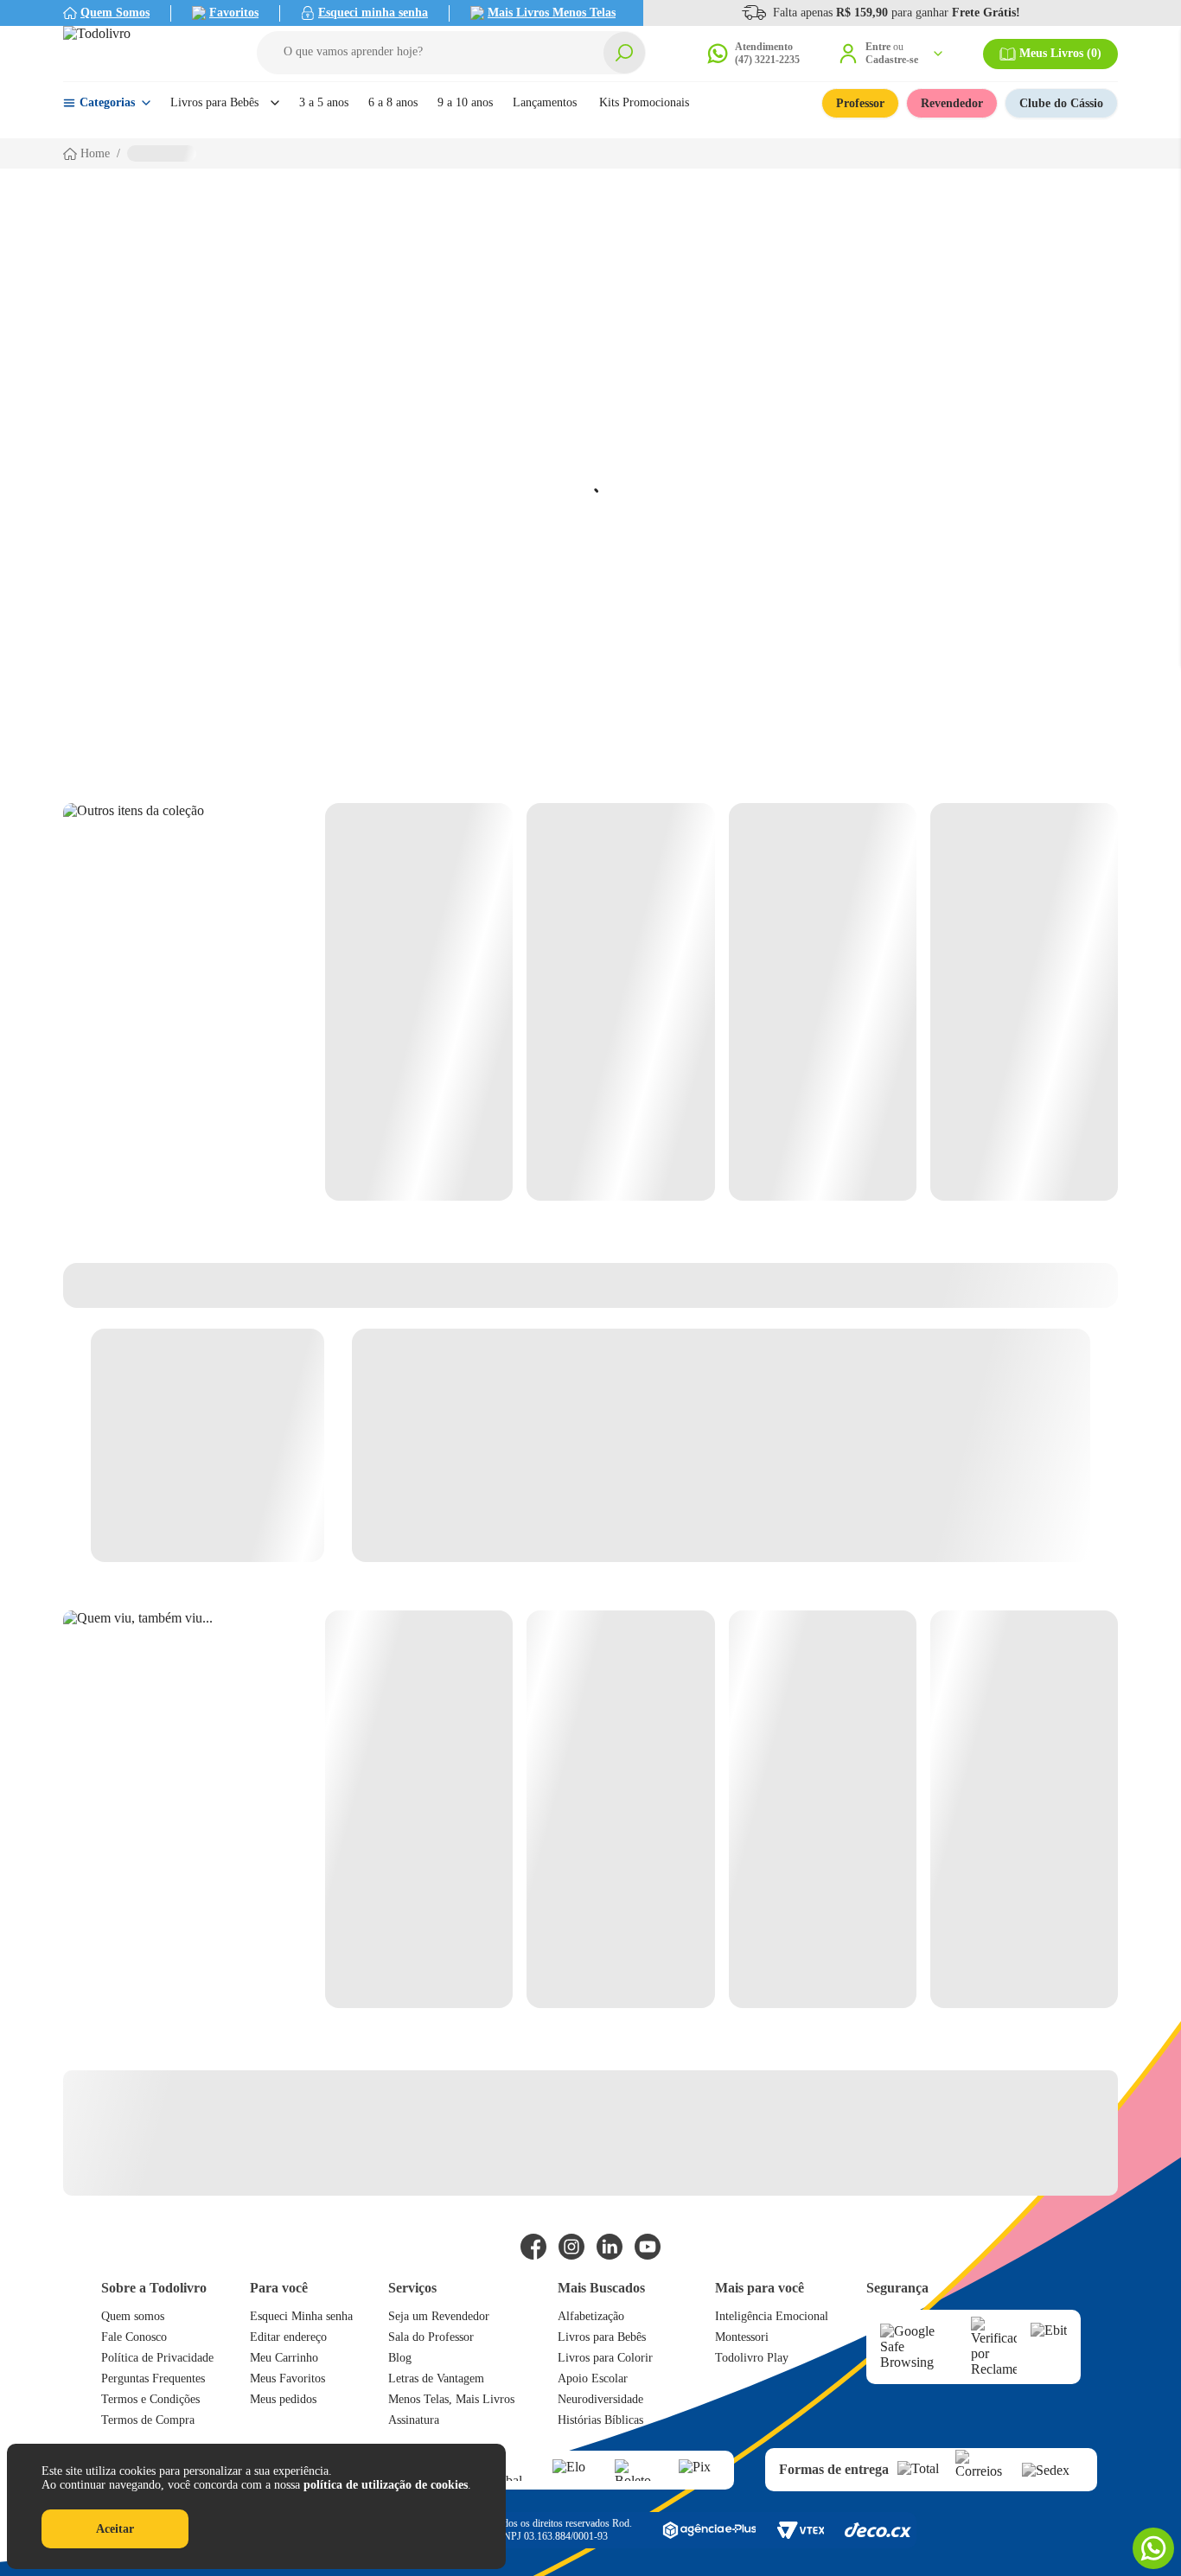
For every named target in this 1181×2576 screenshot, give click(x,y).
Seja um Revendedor (439, 2316)
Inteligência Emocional (772, 2316)
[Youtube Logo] (648, 2247)
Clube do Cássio (1061, 103)
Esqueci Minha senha (301, 2316)
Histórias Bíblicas (600, 2420)
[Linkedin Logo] (610, 2247)
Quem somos (133, 2316)
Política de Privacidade (157, 2358)
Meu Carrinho (284, 2358)
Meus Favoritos (287, 2378)
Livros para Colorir (605, 2358)
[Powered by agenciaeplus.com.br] (709, 2530)
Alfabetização (591, 2316)
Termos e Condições (150, 2399)
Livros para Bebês (602, 2337)
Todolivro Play (752, 2358)
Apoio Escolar (593, 2378)
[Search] (624, 53)
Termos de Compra (148, 2420)
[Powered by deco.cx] (878, 2530)
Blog (400, 2358)
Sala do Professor (431, 2337)
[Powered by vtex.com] (800, 2530)
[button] (451, 53)
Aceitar (115, 2529)
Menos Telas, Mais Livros (451, 2399)
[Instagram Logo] (571, 2247)
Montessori (742, 2337)
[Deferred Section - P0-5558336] (721, 1809)
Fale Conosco (134, 2337)
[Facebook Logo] (533, 2247)
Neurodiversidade (600, 2399)
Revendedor (952, 103)
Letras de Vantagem (436, 2378)
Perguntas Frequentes (153, 2378)
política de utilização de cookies (386, 2485)
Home (95, 153)
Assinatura (414, 2420)
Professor (860, 103)
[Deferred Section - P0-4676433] (721, 1002)
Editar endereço (288, 2337)
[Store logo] (141, 54)
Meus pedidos (283, 2399)
